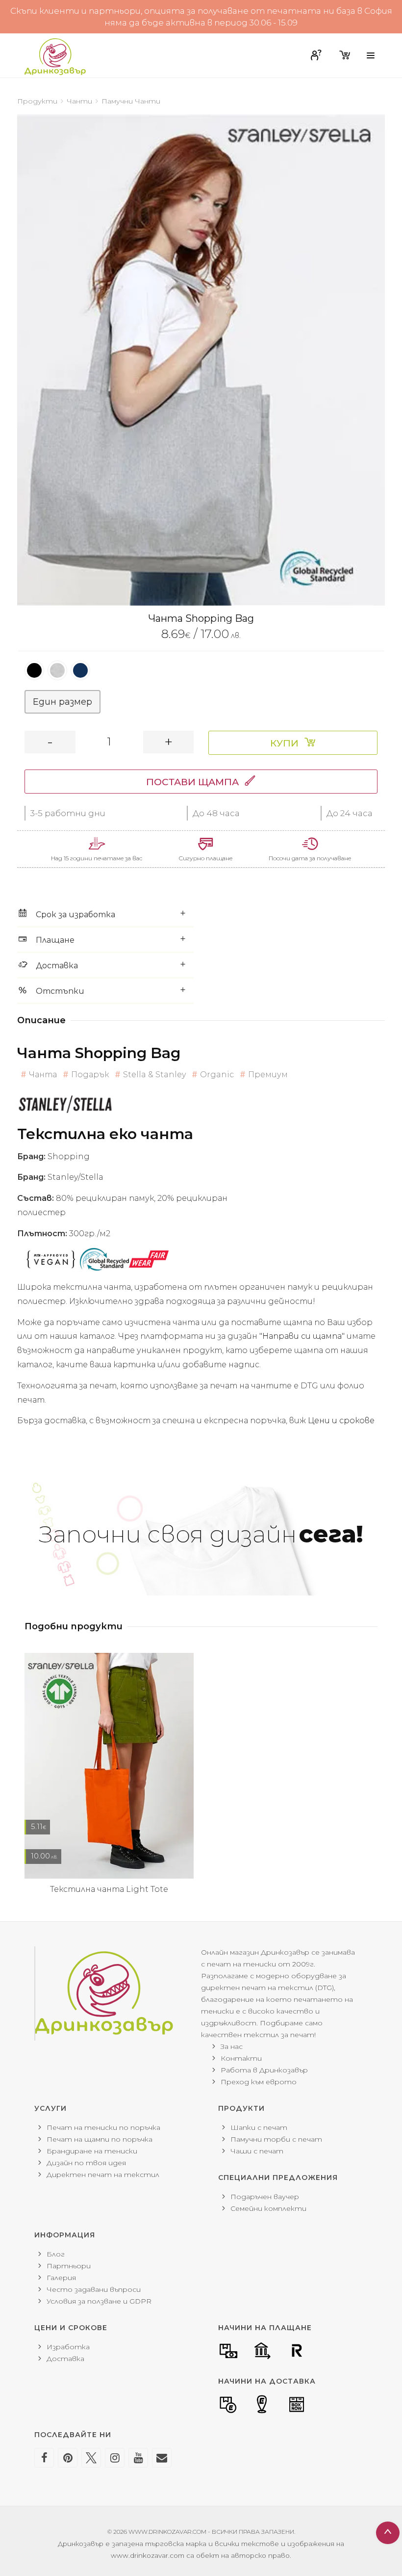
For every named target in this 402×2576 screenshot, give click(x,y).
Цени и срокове (341, 1421)
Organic (217, 1075)
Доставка (65, 2359)
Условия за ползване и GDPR (99, 2301)
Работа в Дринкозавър (264, 2070)
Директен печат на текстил (103, 2175)
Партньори (69, 2266)
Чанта (43, 1075)
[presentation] (17, 360)
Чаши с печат (257, 2151)
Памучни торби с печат (276, 2139)
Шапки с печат (259, 2127)
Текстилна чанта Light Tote (109, 1889)
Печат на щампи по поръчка (100, 2139)
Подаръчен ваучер (265, 2197)
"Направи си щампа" (302, 1336)
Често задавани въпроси (94, 2289)
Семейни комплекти (268, 2208)
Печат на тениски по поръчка (103, 2127)
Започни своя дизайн (201, 1534)
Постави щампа (192, 782)
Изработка (68, 2347)
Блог (56, 2254)
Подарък (90, 1075)
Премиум (268, 1075)
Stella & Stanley (154, 1075)
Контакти (241, 2058)
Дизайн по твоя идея (86, 2163)
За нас (232, 2046)
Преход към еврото (259, 2082)
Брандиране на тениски (92, 2151)
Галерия (61, 2278)
